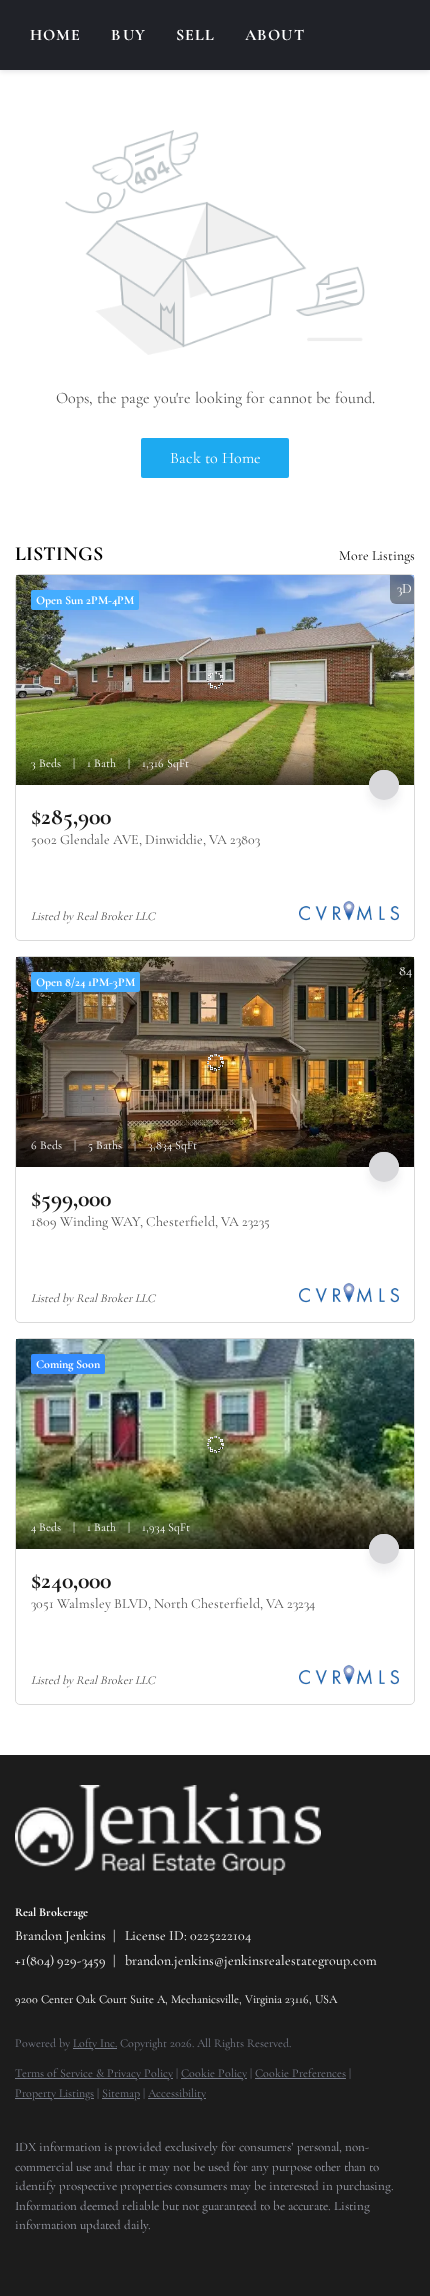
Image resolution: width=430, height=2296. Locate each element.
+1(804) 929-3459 (60, 1960)
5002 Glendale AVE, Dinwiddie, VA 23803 (145, 839)
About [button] (275, 35)
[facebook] (25, 2256)
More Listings (377, 555)
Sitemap (121, 2093)
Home (55, 35)
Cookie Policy (214, 2073)
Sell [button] (195, 35)
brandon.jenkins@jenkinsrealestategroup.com (251, 1960)
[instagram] (65, 2256)
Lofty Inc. (95, 2043)
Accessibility (177, 2093)
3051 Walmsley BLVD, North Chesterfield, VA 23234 (173, 1603)
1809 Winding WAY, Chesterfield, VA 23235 (150, 1221)
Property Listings (54, 2093)
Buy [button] (128, 35)
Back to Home (215, 458)
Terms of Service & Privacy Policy (94, 2073)
